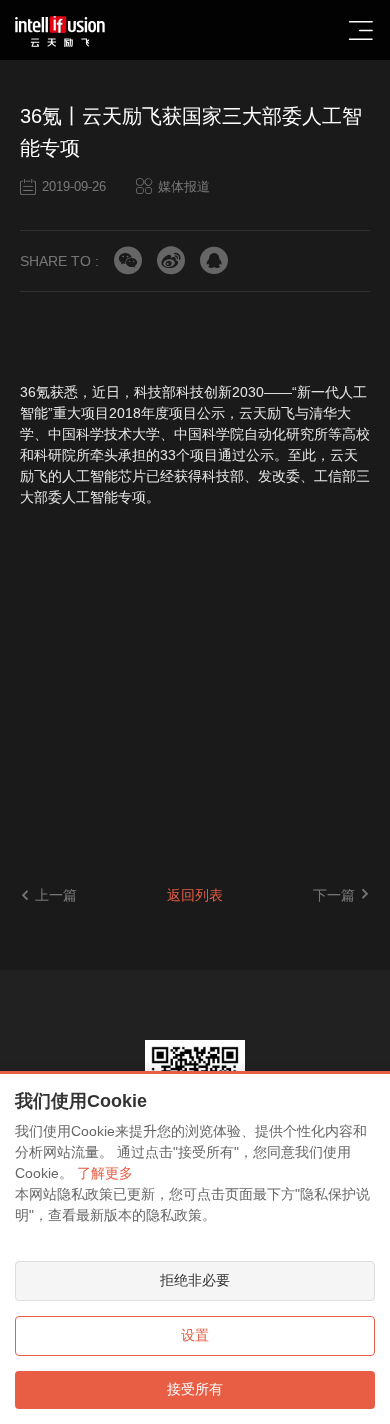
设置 (195, 1335)
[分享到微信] (128, 261)
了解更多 (105, 1173)
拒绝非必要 (195, 1280)
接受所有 (195, 1389)
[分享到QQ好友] (214, 261)
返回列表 (195, 895)
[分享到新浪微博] (171, 261)
